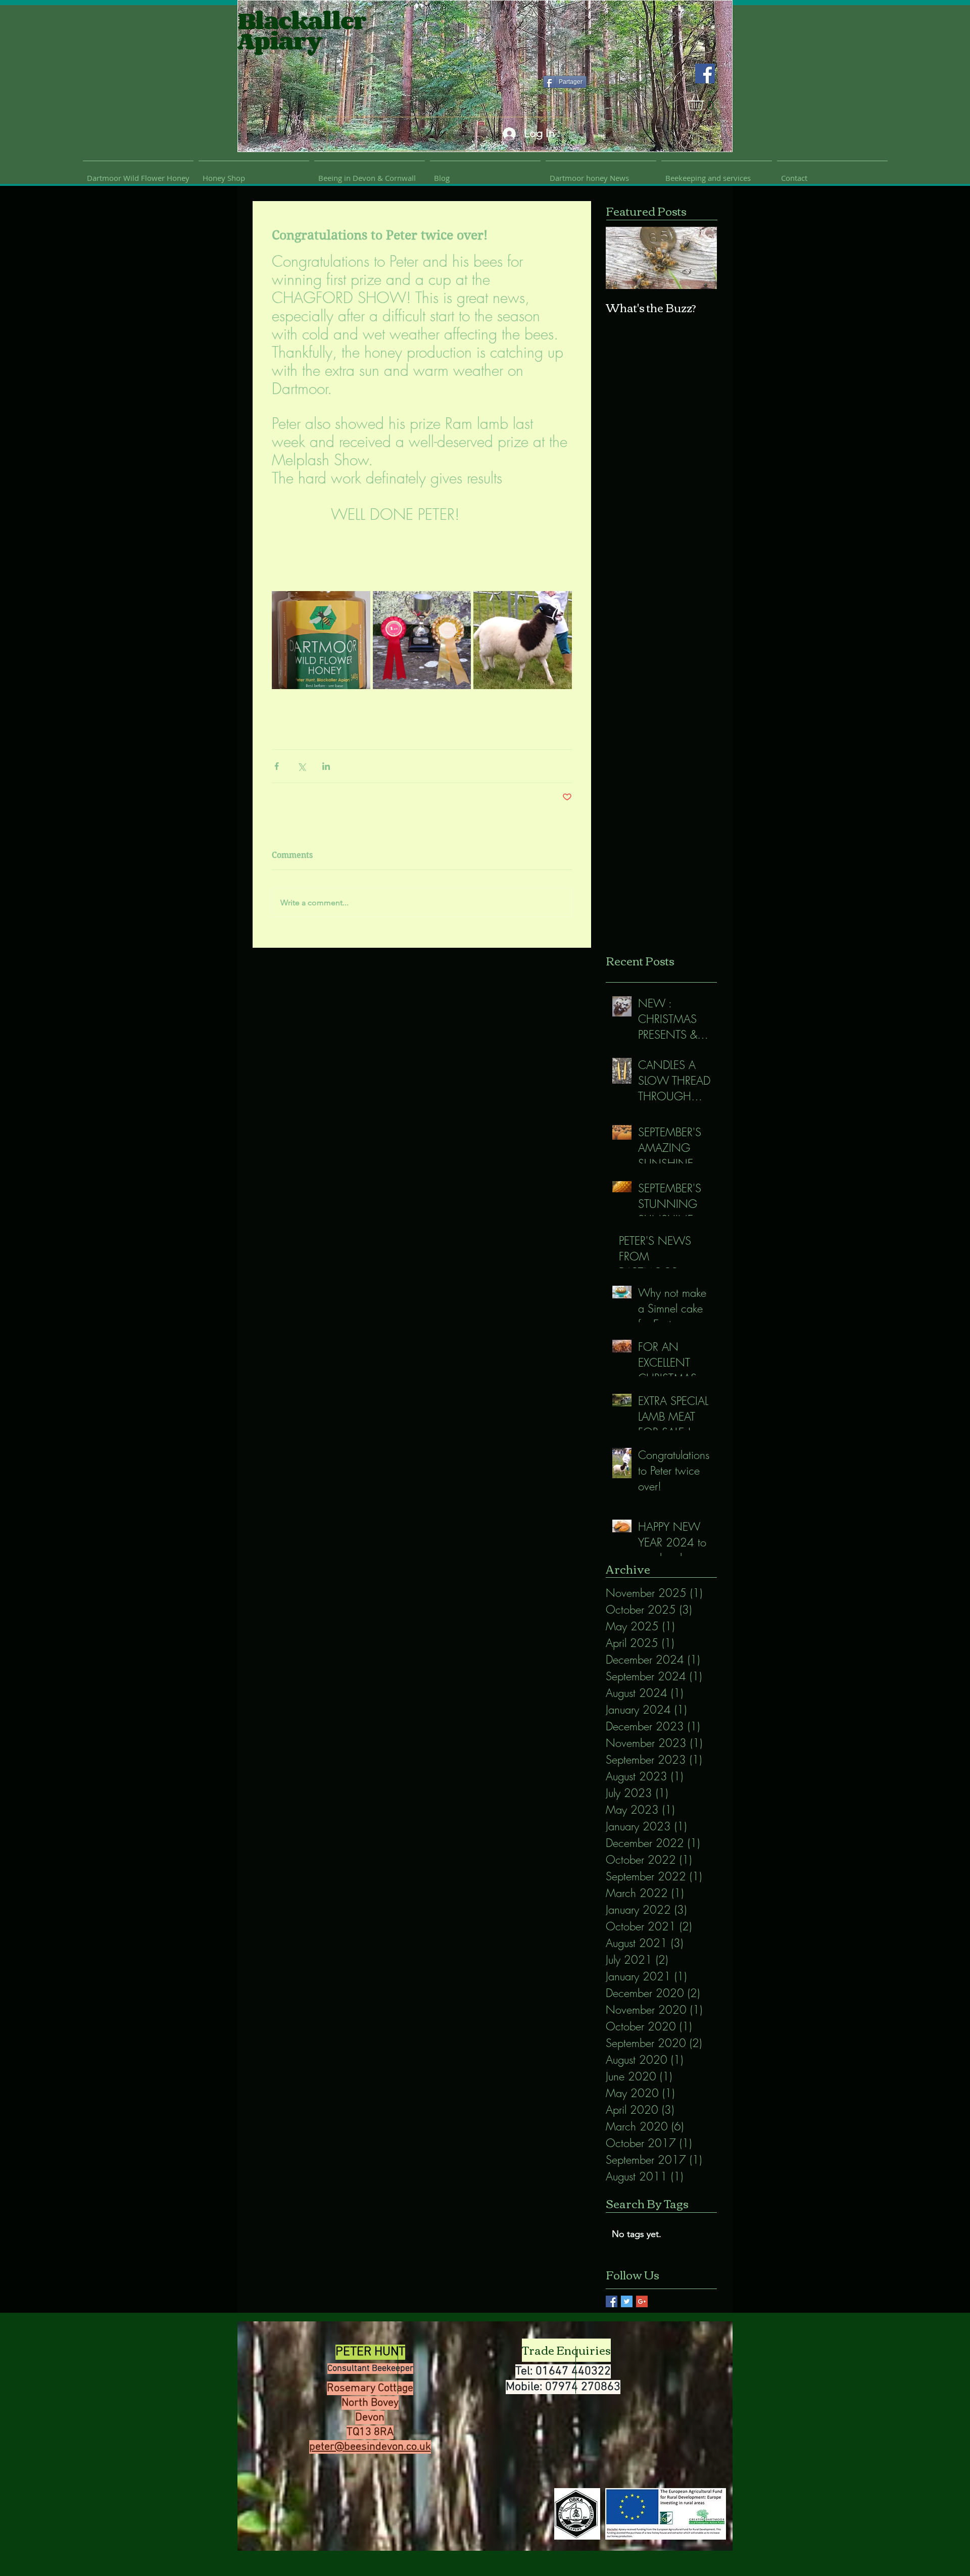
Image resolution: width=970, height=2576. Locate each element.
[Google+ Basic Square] (642, 2301)
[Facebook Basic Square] (612, 2301)
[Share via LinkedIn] (326, 766)
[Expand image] (321, 640)
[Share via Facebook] (277, 766)
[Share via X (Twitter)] (301, 766)
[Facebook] (705, 74)
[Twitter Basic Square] (627, 2301)
